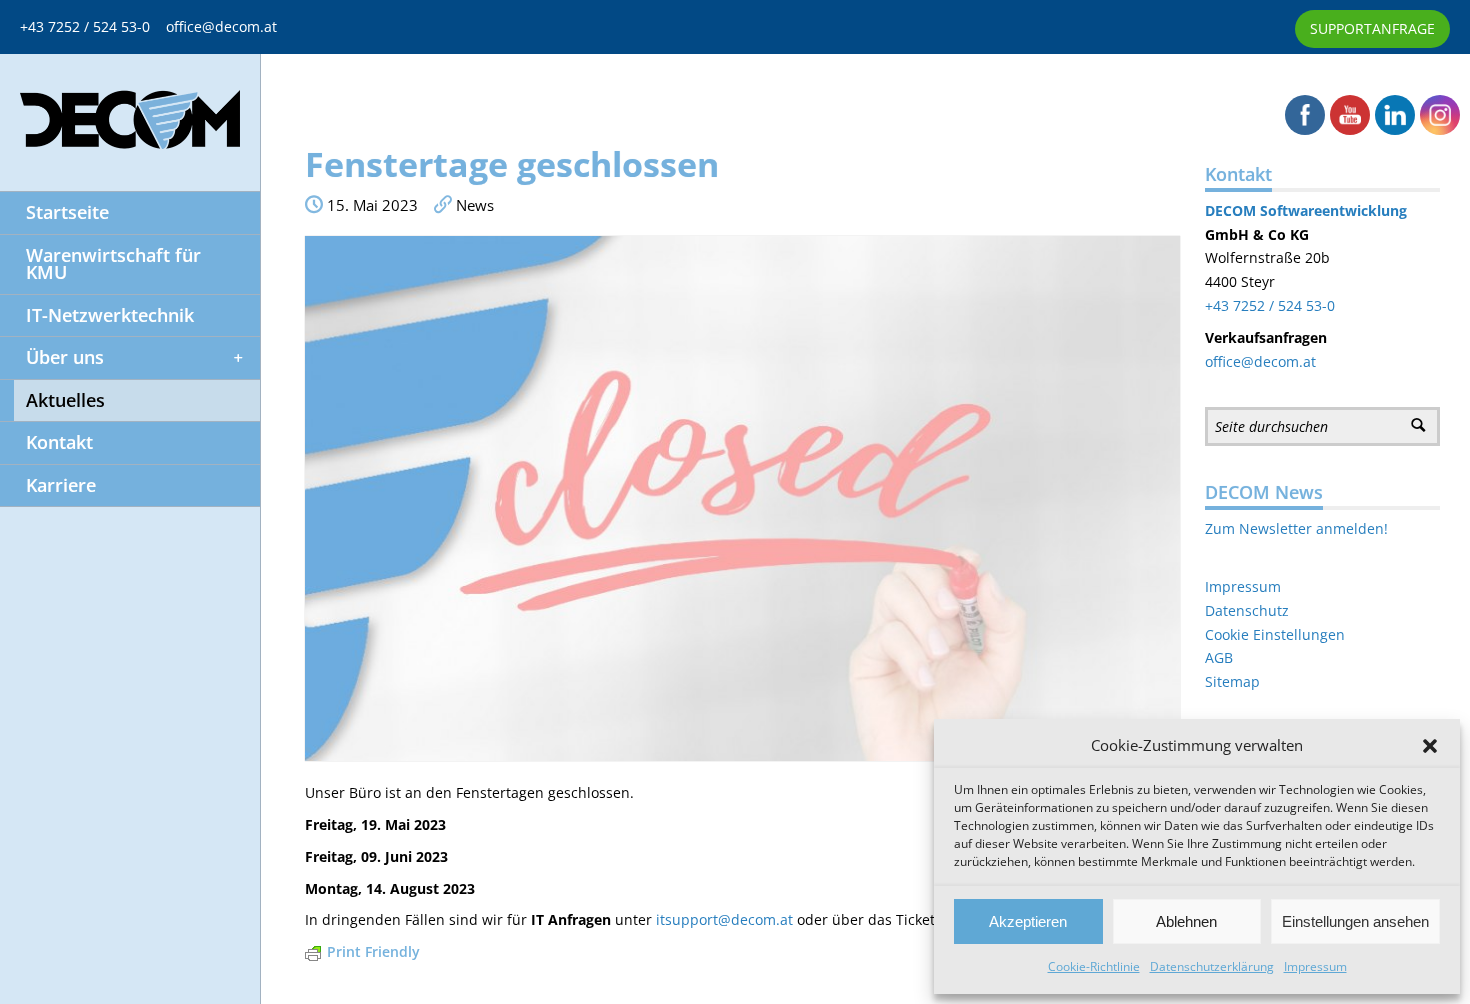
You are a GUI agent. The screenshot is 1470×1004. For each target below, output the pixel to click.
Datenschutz (1247, 610)
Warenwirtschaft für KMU (113, 264)
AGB (1219, 657)
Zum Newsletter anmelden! (1296, 528)
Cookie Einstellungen (1275, 634)
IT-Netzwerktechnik (110, 315)
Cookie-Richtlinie (1094, 966)
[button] (1430, 746)
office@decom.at (221, 26)
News (475, 205)
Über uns (65, 357)
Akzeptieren (1028, 921)
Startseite (67, 212)
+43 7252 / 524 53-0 (93, 26)
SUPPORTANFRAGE (1372, 28)
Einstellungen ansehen (1355, 921)
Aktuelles (65, 400)
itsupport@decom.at (724, 919)
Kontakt (59, 442)
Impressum (1315, 966)
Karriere (61, 485)
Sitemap (1232, 681)
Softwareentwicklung (1331, 210)
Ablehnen (1186, 921)
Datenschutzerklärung (1212, 966)
